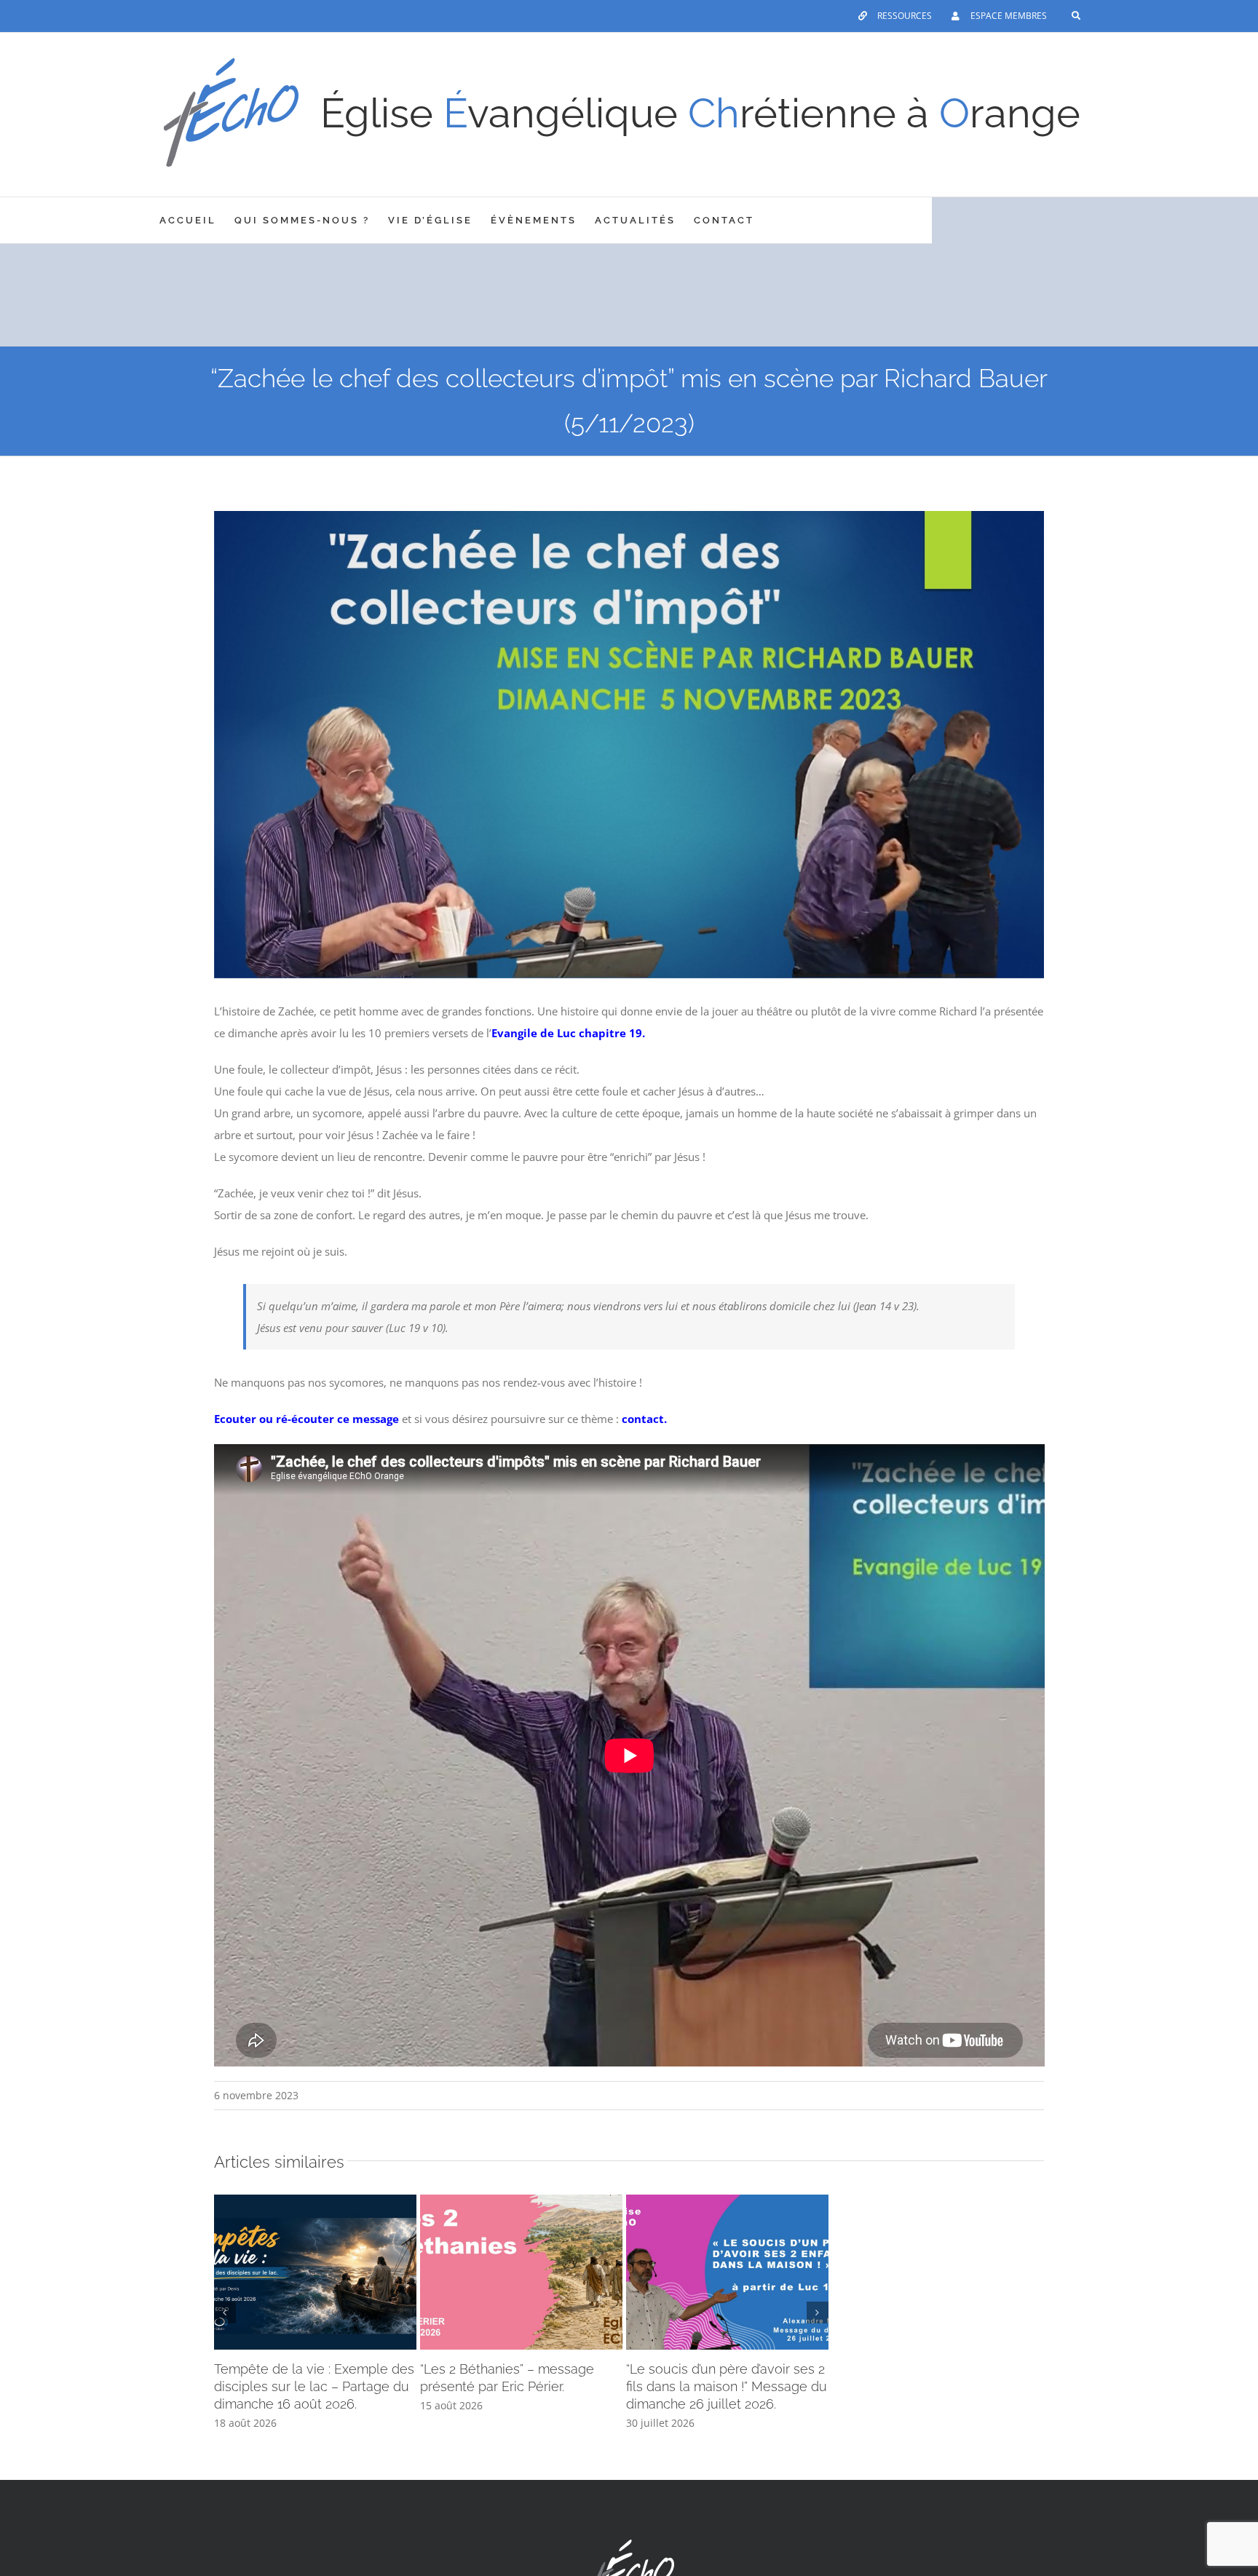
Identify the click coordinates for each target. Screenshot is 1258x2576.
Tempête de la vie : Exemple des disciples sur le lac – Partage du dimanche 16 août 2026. (314, 2386)
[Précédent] (225, 2313)
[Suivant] (818, 2313)
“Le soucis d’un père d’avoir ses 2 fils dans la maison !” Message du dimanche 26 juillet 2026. (727, 2386)
